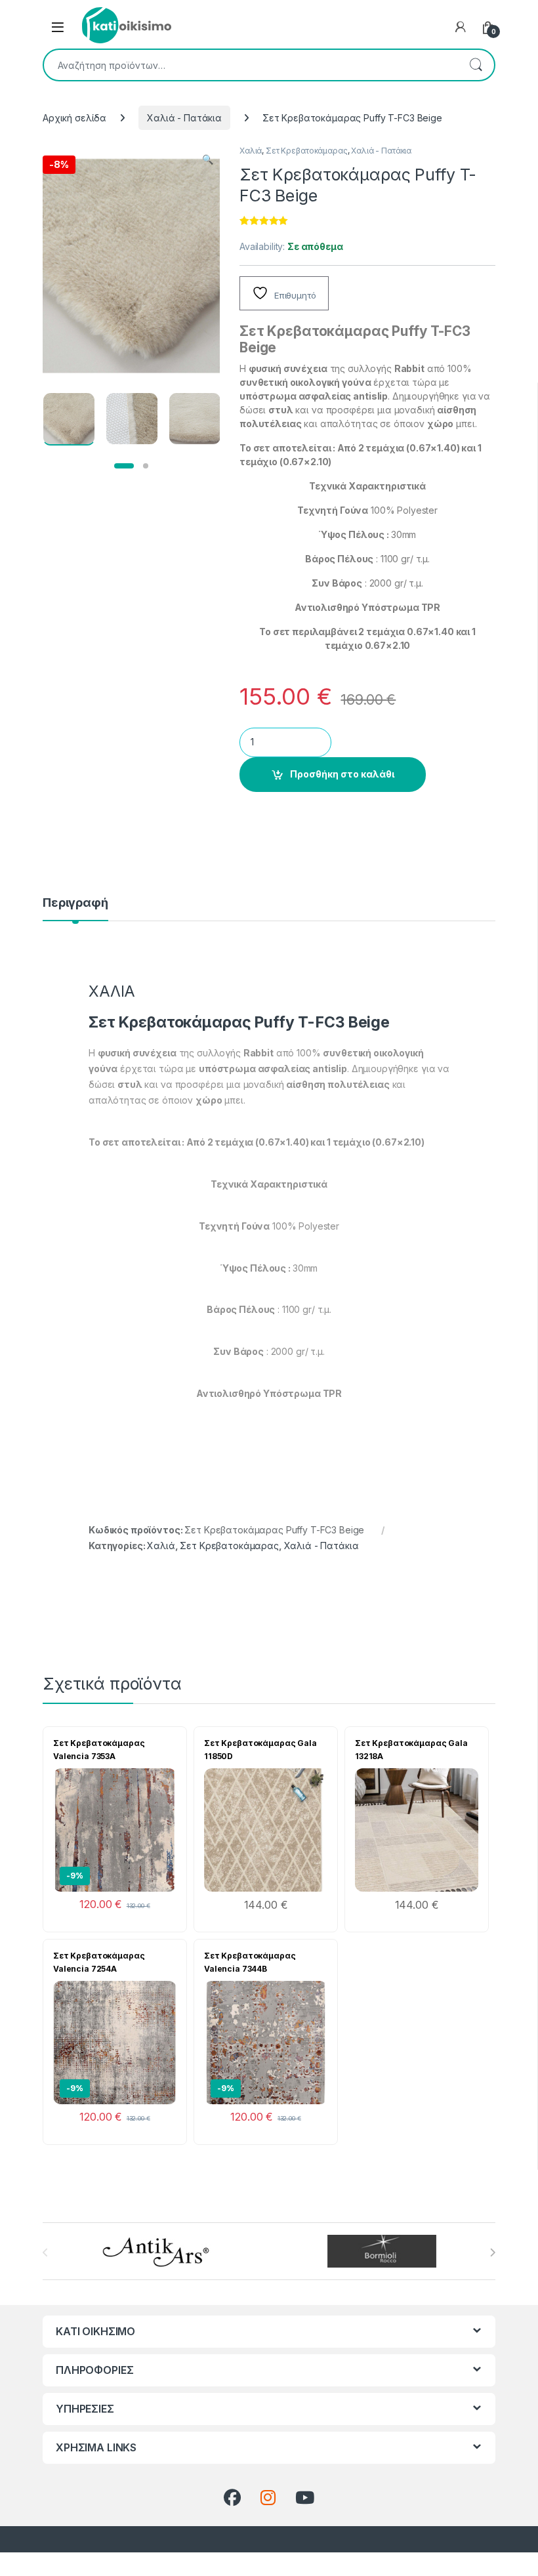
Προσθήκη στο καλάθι (342, 774)
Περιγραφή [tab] (75, 903)
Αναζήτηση (476, 65)
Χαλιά (251, 151)
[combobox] (251, 65)
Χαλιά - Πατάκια (184, 118)
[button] (208, 159)
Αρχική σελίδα (74, 118)
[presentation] (492, 2253)
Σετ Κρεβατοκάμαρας (306, 151)
